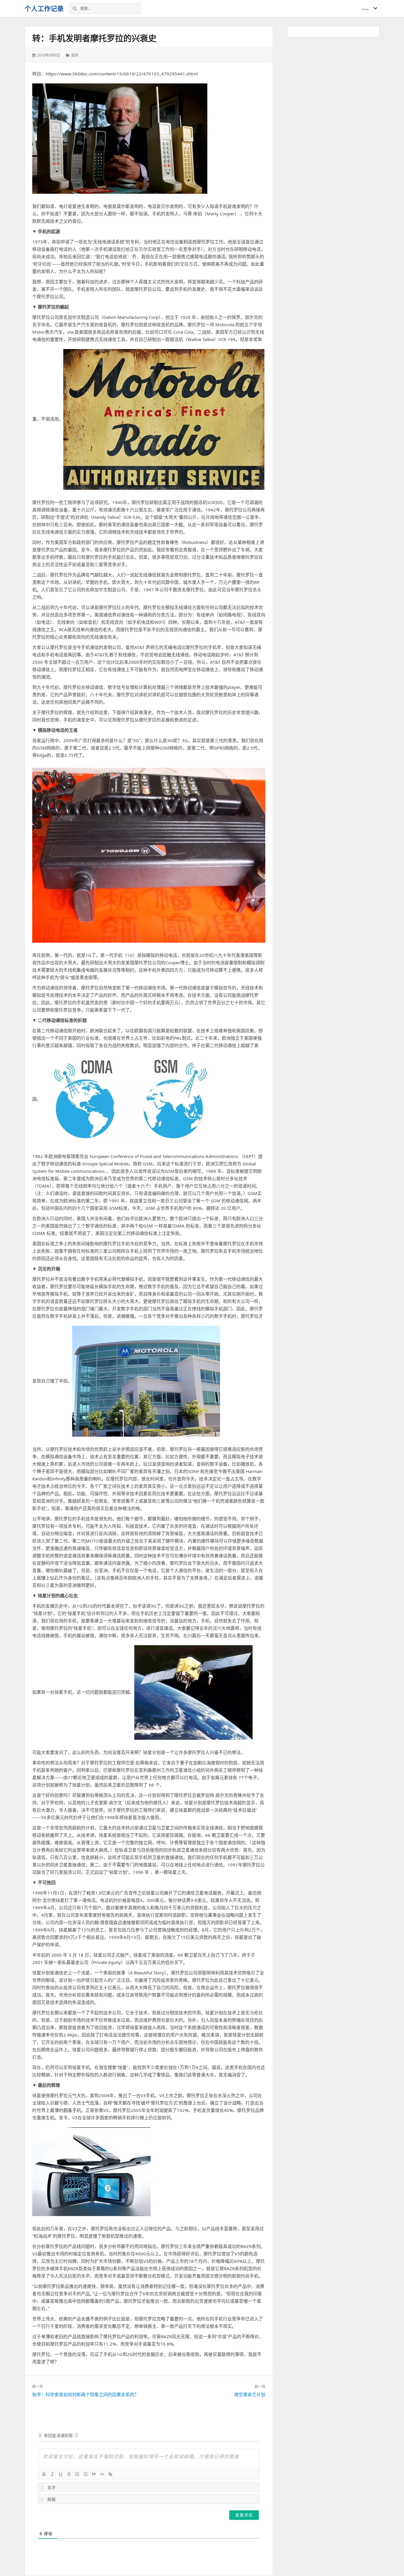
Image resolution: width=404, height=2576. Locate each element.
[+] (126, 2474)
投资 (75, 55)
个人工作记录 (44, 8)
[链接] (110, 2474)
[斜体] (52, 2474)
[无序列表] (85, 2474)
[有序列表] (77, 2474)
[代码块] (102, 2474)
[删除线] (69, 2474)
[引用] (94, 2474)
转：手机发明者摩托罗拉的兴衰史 (94, 38)
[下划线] (61, 2474)
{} (118, 2474)
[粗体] (44, 2474)
